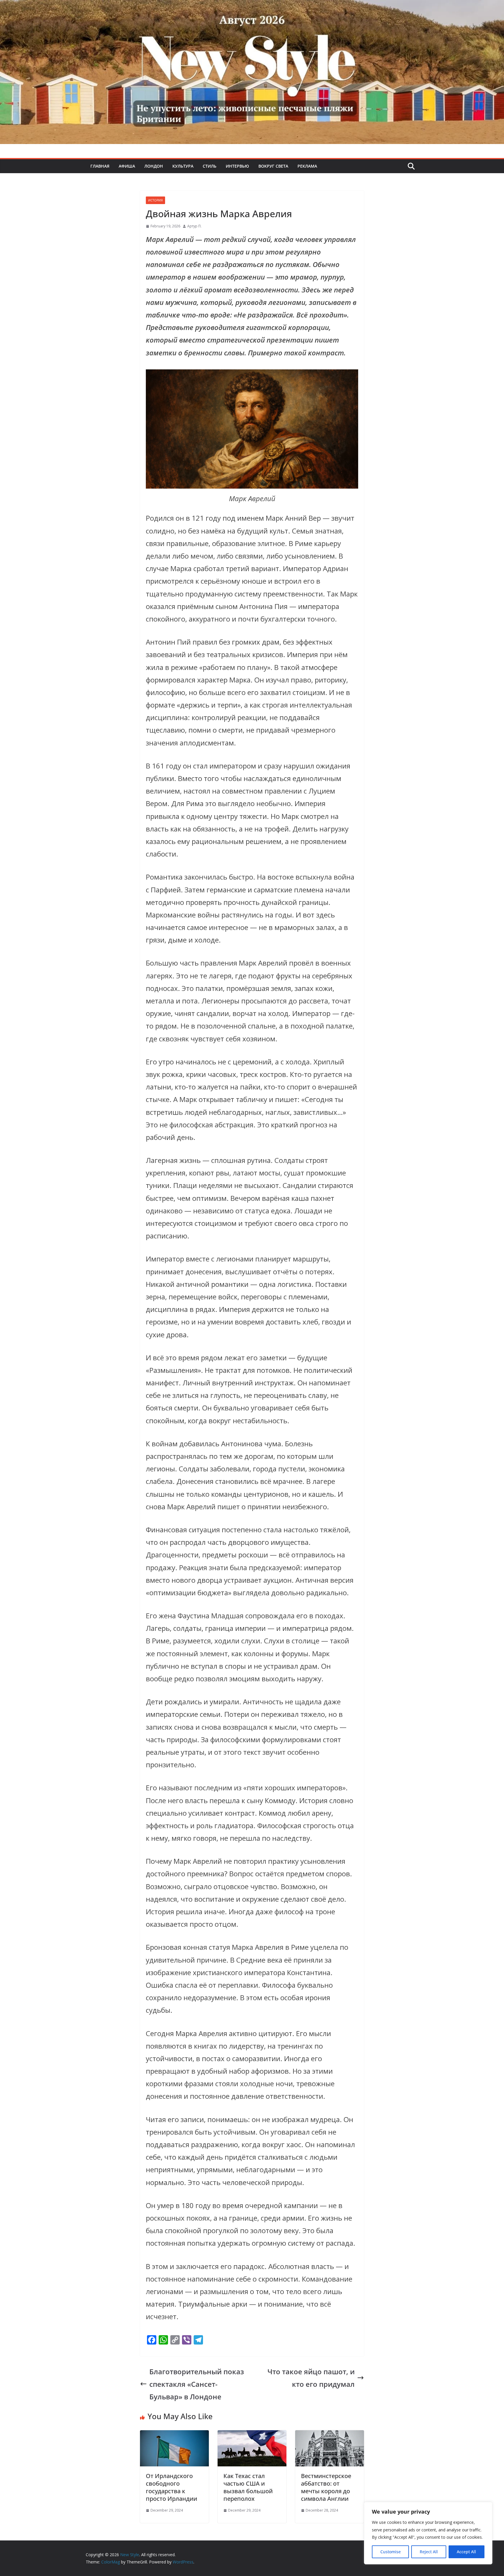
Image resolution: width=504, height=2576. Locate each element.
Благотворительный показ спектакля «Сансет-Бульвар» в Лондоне (197, 2384)
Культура (183, 166)
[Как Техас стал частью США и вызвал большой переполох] (252, 2437)
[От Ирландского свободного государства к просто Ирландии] (174, 2437)
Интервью (237, 166)
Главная (100, 166)
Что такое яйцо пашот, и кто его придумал (311, 2378)
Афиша (127, 166)
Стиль (210, 166)
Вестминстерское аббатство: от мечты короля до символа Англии (326, 2487)
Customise (391, 2552)
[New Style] (252, 6)
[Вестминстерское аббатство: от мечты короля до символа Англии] (330, 2437)
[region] (428, 2533)
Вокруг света (273, 166)
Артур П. (194, 226)
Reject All (429, 2552)
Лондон (154, 166)
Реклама (307, 166)
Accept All (466, 2552)
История (155, 200)
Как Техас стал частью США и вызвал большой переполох (248, 2487)
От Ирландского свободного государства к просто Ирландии (171, 2487)
